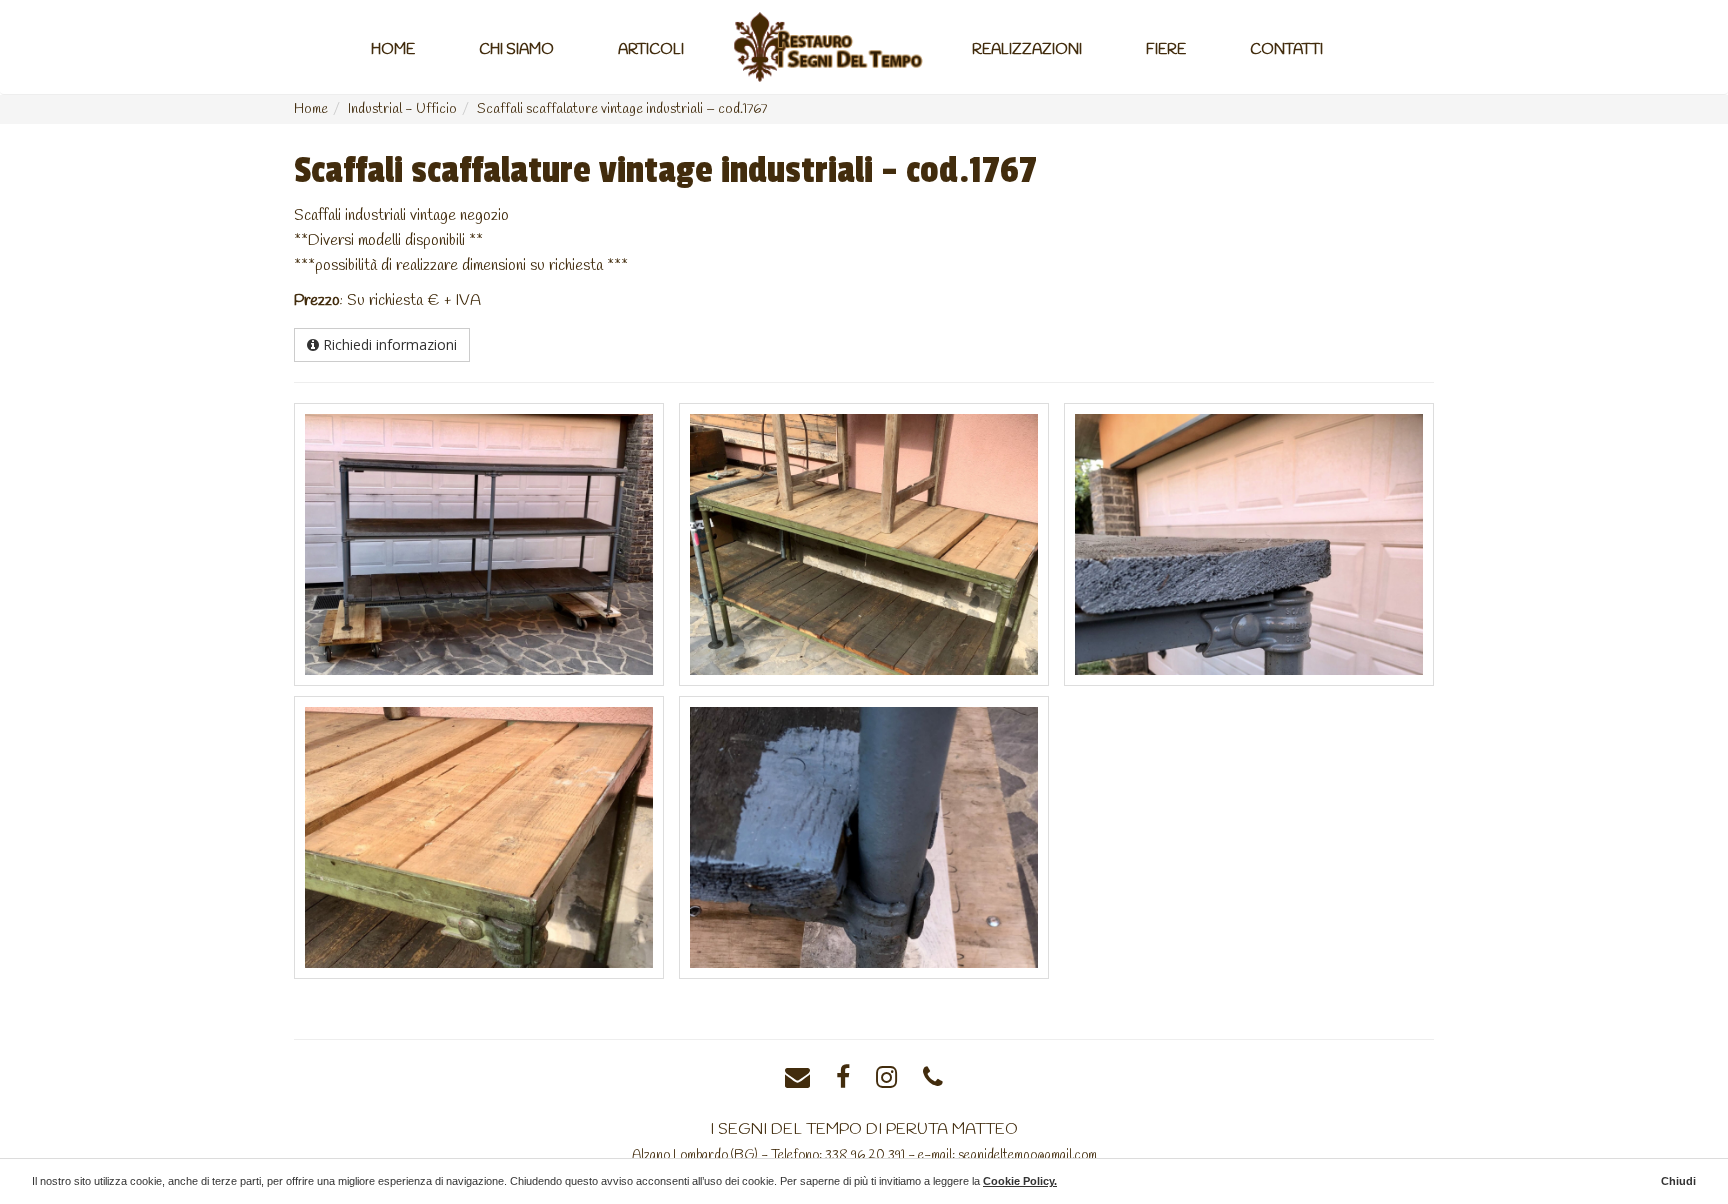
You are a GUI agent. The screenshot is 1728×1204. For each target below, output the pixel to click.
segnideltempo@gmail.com (1027, 1155)
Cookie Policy (1018, 1181)
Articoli (651, 50)
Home (393, 50)
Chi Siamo (516, 50)
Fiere (1166, 50)
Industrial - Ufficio (402, 109)
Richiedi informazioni (388, 344)
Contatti (1286, 50)
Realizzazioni (1027, 50)
